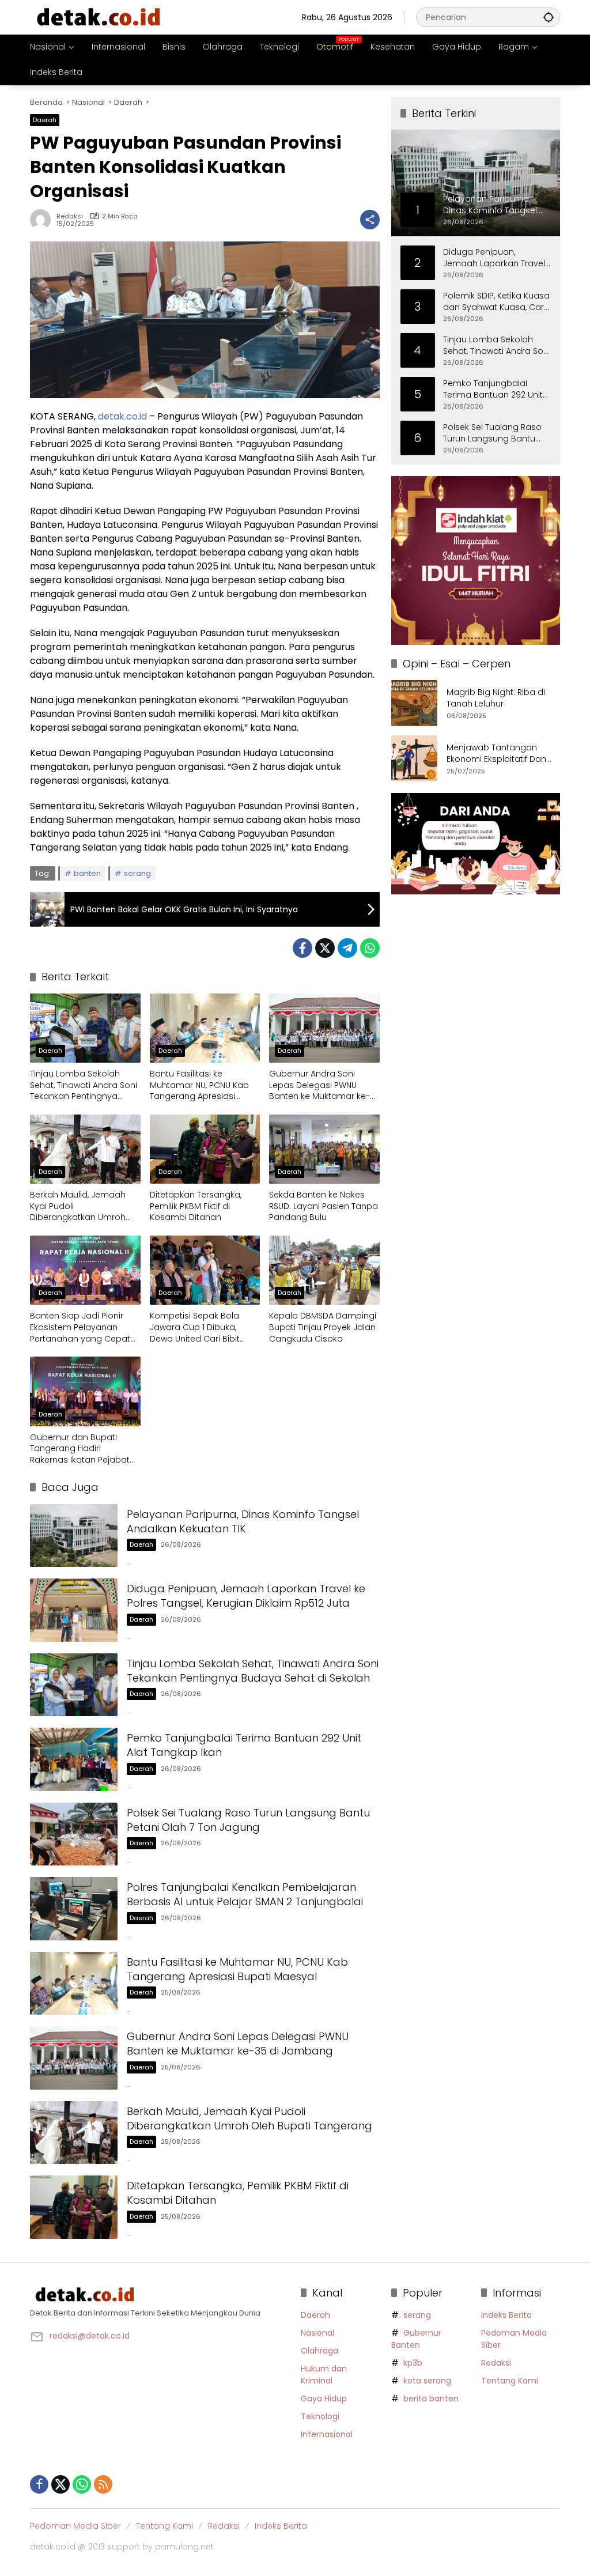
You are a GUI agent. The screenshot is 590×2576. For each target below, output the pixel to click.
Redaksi (70, 216)
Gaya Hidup (324, 2399)
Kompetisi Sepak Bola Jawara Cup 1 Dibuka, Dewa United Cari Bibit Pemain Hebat (195, 1327)
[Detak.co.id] (99, 17)
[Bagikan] (370, 220)
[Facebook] (302, 948)
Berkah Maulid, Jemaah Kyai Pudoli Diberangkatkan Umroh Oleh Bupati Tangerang (78, 1206)
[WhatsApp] (370, 948)
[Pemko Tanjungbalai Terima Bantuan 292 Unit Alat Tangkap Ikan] (74, 1759)
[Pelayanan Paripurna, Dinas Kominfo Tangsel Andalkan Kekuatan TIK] (74, 1536)
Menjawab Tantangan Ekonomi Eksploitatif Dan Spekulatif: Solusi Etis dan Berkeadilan (497, 753)
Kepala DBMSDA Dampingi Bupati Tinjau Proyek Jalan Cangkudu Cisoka (323, 1327)
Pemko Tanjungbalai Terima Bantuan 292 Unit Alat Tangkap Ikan (493, 389)
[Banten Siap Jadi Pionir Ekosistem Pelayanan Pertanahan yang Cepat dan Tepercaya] (85, 1270)
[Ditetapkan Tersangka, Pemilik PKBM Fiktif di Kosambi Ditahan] (205, 1149)
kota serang (427, 2381)
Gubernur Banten (416, 2339)
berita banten (431, 2399)
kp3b (413, 2363)
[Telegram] (347, 948)
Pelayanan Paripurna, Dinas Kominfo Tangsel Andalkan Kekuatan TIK (243, 1521)
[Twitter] (325, 948)
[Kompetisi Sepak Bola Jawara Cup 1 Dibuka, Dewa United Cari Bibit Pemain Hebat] (205, 1270)
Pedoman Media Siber (75, 2526)
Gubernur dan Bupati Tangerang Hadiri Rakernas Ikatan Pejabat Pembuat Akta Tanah (80, 1449)
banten (87, 873)
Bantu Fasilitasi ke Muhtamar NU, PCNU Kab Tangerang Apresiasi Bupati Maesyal (199, 1085)
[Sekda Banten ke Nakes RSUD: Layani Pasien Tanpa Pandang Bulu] (324, 1149)
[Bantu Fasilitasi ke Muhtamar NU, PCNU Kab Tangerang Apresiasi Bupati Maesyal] (205, 1028)
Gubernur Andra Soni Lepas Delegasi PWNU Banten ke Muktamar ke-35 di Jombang (319, 1085)
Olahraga (319, 2351)
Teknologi (320, 2416)
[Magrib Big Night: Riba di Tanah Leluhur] (414, 703)
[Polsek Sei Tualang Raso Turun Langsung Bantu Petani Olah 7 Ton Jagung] (74, 1834)
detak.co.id (122, 416)
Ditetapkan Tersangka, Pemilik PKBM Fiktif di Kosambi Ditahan (196, 1206)
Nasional (317, 2333)
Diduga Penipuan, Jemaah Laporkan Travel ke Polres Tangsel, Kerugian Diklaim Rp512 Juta (246, 1596)
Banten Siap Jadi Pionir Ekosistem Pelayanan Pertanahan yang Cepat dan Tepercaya (80, 1327)
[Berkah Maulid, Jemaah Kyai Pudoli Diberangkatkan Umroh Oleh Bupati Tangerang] (85, 1149)
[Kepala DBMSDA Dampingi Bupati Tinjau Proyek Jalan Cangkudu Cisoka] (324, 1270)
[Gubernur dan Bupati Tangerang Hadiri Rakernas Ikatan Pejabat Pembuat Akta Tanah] (85, 1391)
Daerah (45, 120)
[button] (549, 17)
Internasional (327, 2434)
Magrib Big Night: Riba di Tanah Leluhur (496, 698)
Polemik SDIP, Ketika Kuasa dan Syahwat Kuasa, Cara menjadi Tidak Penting (496, 302)
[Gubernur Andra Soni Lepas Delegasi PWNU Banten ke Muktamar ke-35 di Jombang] (324, 1028)
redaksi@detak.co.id (90, 2336)
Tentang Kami (510, 2381)
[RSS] (103, 2484)
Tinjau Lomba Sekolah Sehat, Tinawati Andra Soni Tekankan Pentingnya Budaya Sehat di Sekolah (84, 1085)
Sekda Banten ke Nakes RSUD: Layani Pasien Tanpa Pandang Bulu (324, 1206)
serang (137, 873)
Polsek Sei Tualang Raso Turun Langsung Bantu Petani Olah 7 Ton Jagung (248, 1820)
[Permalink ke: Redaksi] (43, 220)
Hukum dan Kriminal (324, 2375)
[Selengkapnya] (160, 2295)
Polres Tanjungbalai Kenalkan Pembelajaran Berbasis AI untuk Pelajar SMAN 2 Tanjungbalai (245, 1894)
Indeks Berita (506, 2315)
